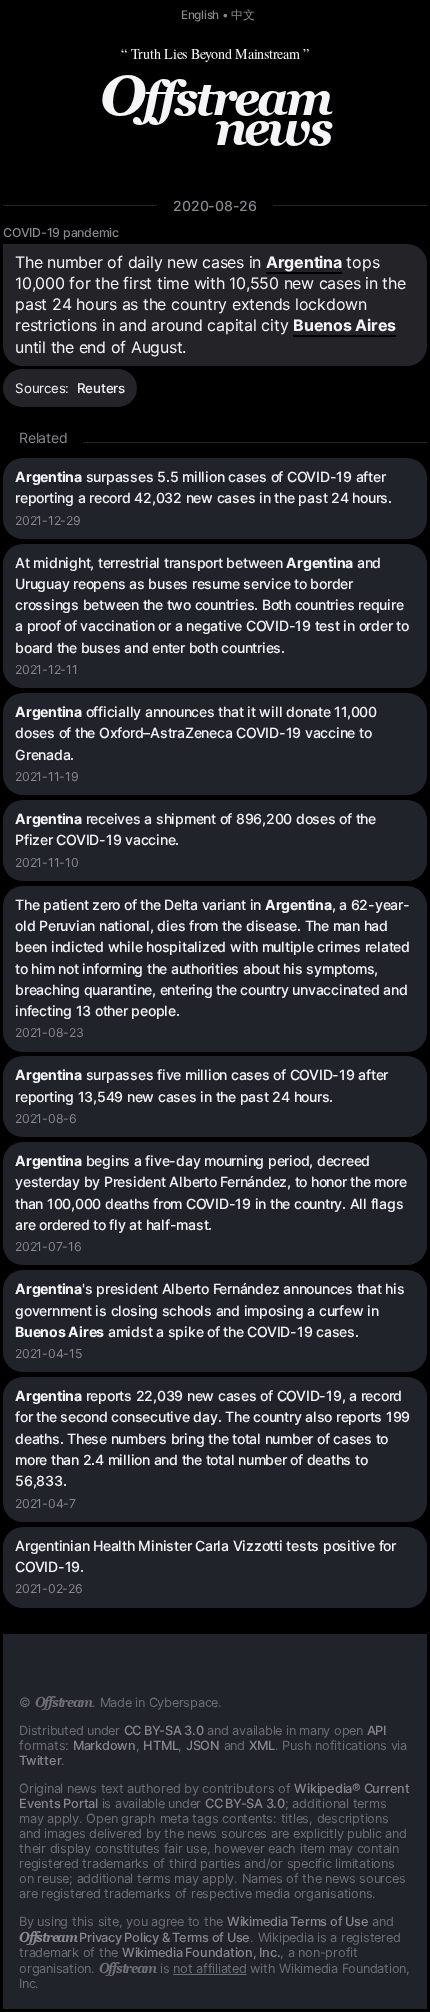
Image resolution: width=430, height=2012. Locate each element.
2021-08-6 (46, 1118)
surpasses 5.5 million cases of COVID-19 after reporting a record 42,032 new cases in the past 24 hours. (203, 487)
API (376, 1730)
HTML (160, 1745)
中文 (243, 15)
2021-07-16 (48, 1246)
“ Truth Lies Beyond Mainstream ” (215, 53)
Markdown (104, 1745)
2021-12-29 (48, 520)
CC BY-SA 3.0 (164, 1730)
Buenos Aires (344, 325)
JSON (203, 1745)
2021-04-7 (45, 1503)
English (200, 15)
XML (262, 1745)
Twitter (40, 1760)
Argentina (304, 262)
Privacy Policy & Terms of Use (134, 1937)
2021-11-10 (47, 862)
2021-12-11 (46, 669)
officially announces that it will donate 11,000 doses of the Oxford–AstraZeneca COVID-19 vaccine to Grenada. (196, 733)
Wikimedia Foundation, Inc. (201, 1952)
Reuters (101, 388)
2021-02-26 (49, 1588)
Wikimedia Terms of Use (298, 1921)
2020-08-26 (215, 205)
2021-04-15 (48, 1353)
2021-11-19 (47, 776)
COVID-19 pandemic (61, 232)
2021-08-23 (49, 1032)
